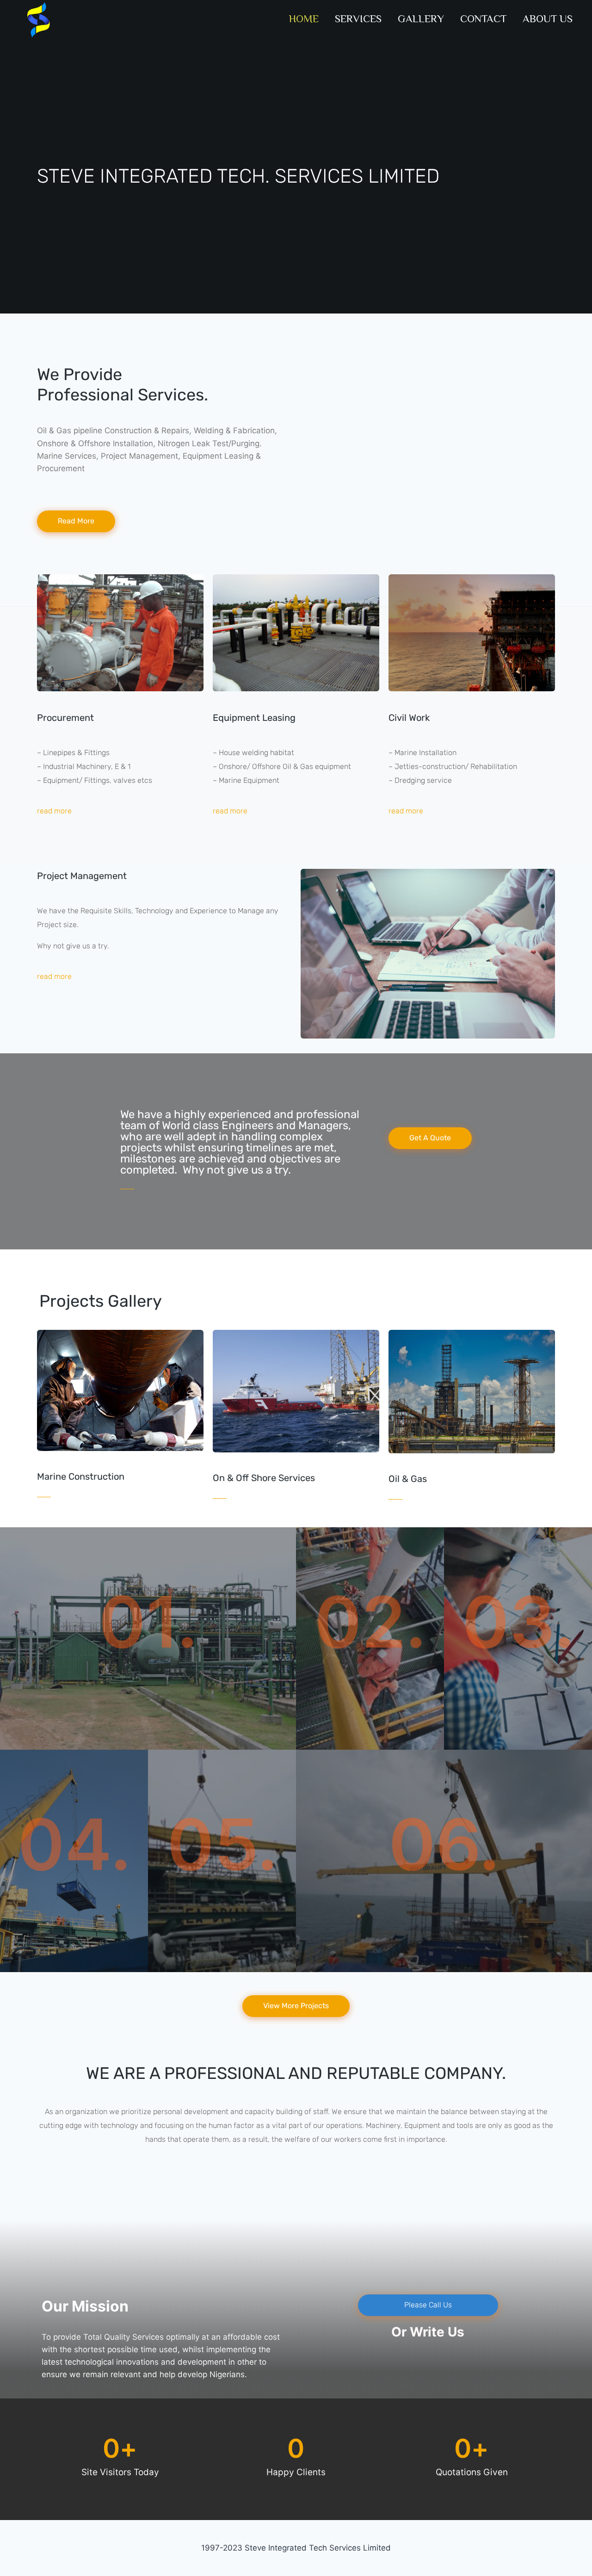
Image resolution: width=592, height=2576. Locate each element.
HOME (304, 18)
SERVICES (358, 18)
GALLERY (421, 18)
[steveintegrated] (35, 19)
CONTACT (483, 18)
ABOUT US (548, 18)
